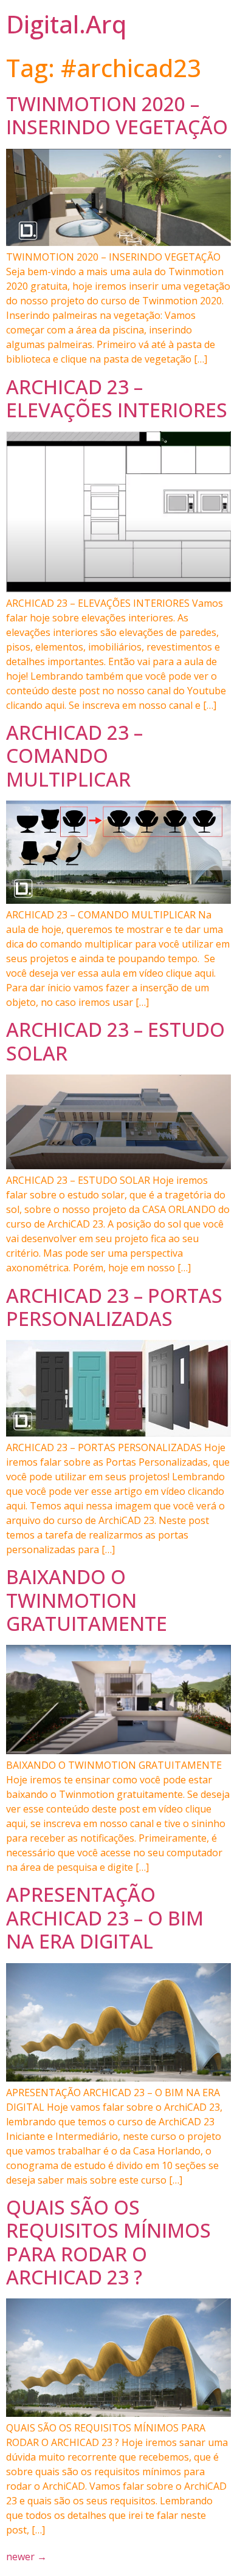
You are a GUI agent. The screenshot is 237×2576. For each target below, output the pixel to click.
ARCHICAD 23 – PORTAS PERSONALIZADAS (114, 1307)
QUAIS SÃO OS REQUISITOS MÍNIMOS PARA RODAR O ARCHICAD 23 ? (108, 2242)
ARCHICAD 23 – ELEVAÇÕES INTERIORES (117, 398)
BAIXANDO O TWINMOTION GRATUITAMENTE (87, 1600)
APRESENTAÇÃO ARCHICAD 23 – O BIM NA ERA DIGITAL (105, 1918)
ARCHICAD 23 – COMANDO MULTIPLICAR (74, 756)
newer (26, 2557)
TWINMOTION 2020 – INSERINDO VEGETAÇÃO (117, 115)
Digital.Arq (66, 24)
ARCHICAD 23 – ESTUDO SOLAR (115, 1041)
